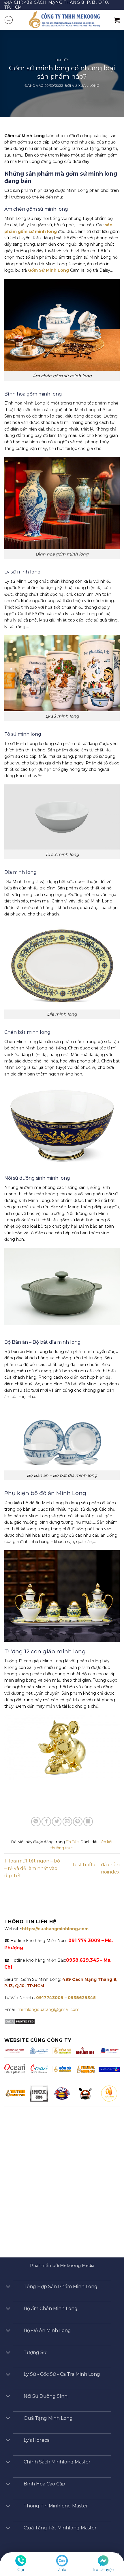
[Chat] (103, 2560)
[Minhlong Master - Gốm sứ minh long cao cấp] (64, 20)
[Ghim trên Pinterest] (78, 1822)
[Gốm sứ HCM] (62, 2069)
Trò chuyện (103, 2570)
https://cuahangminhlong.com (55, 1929)
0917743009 (49, 1998)
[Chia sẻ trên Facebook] (46, 1822)
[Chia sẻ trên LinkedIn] (88, 1822)
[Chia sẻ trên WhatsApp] (36, 1822)
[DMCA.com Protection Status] (20, 2021)
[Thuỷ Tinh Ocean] (39, 2069)
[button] (9, 20)
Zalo (62, 2570)
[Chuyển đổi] (8, 2287)
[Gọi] (21, 2560)
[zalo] (62, 2560)
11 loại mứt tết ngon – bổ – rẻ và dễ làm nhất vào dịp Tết (32, 1868)
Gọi (21, 2570)
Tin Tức (62, 60)
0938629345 (82, 1998)
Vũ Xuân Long (86, 86)
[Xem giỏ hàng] (117, 20)
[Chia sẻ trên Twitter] (57, 1822)
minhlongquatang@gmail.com (49, 2009)
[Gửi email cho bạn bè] (67, 1822)
